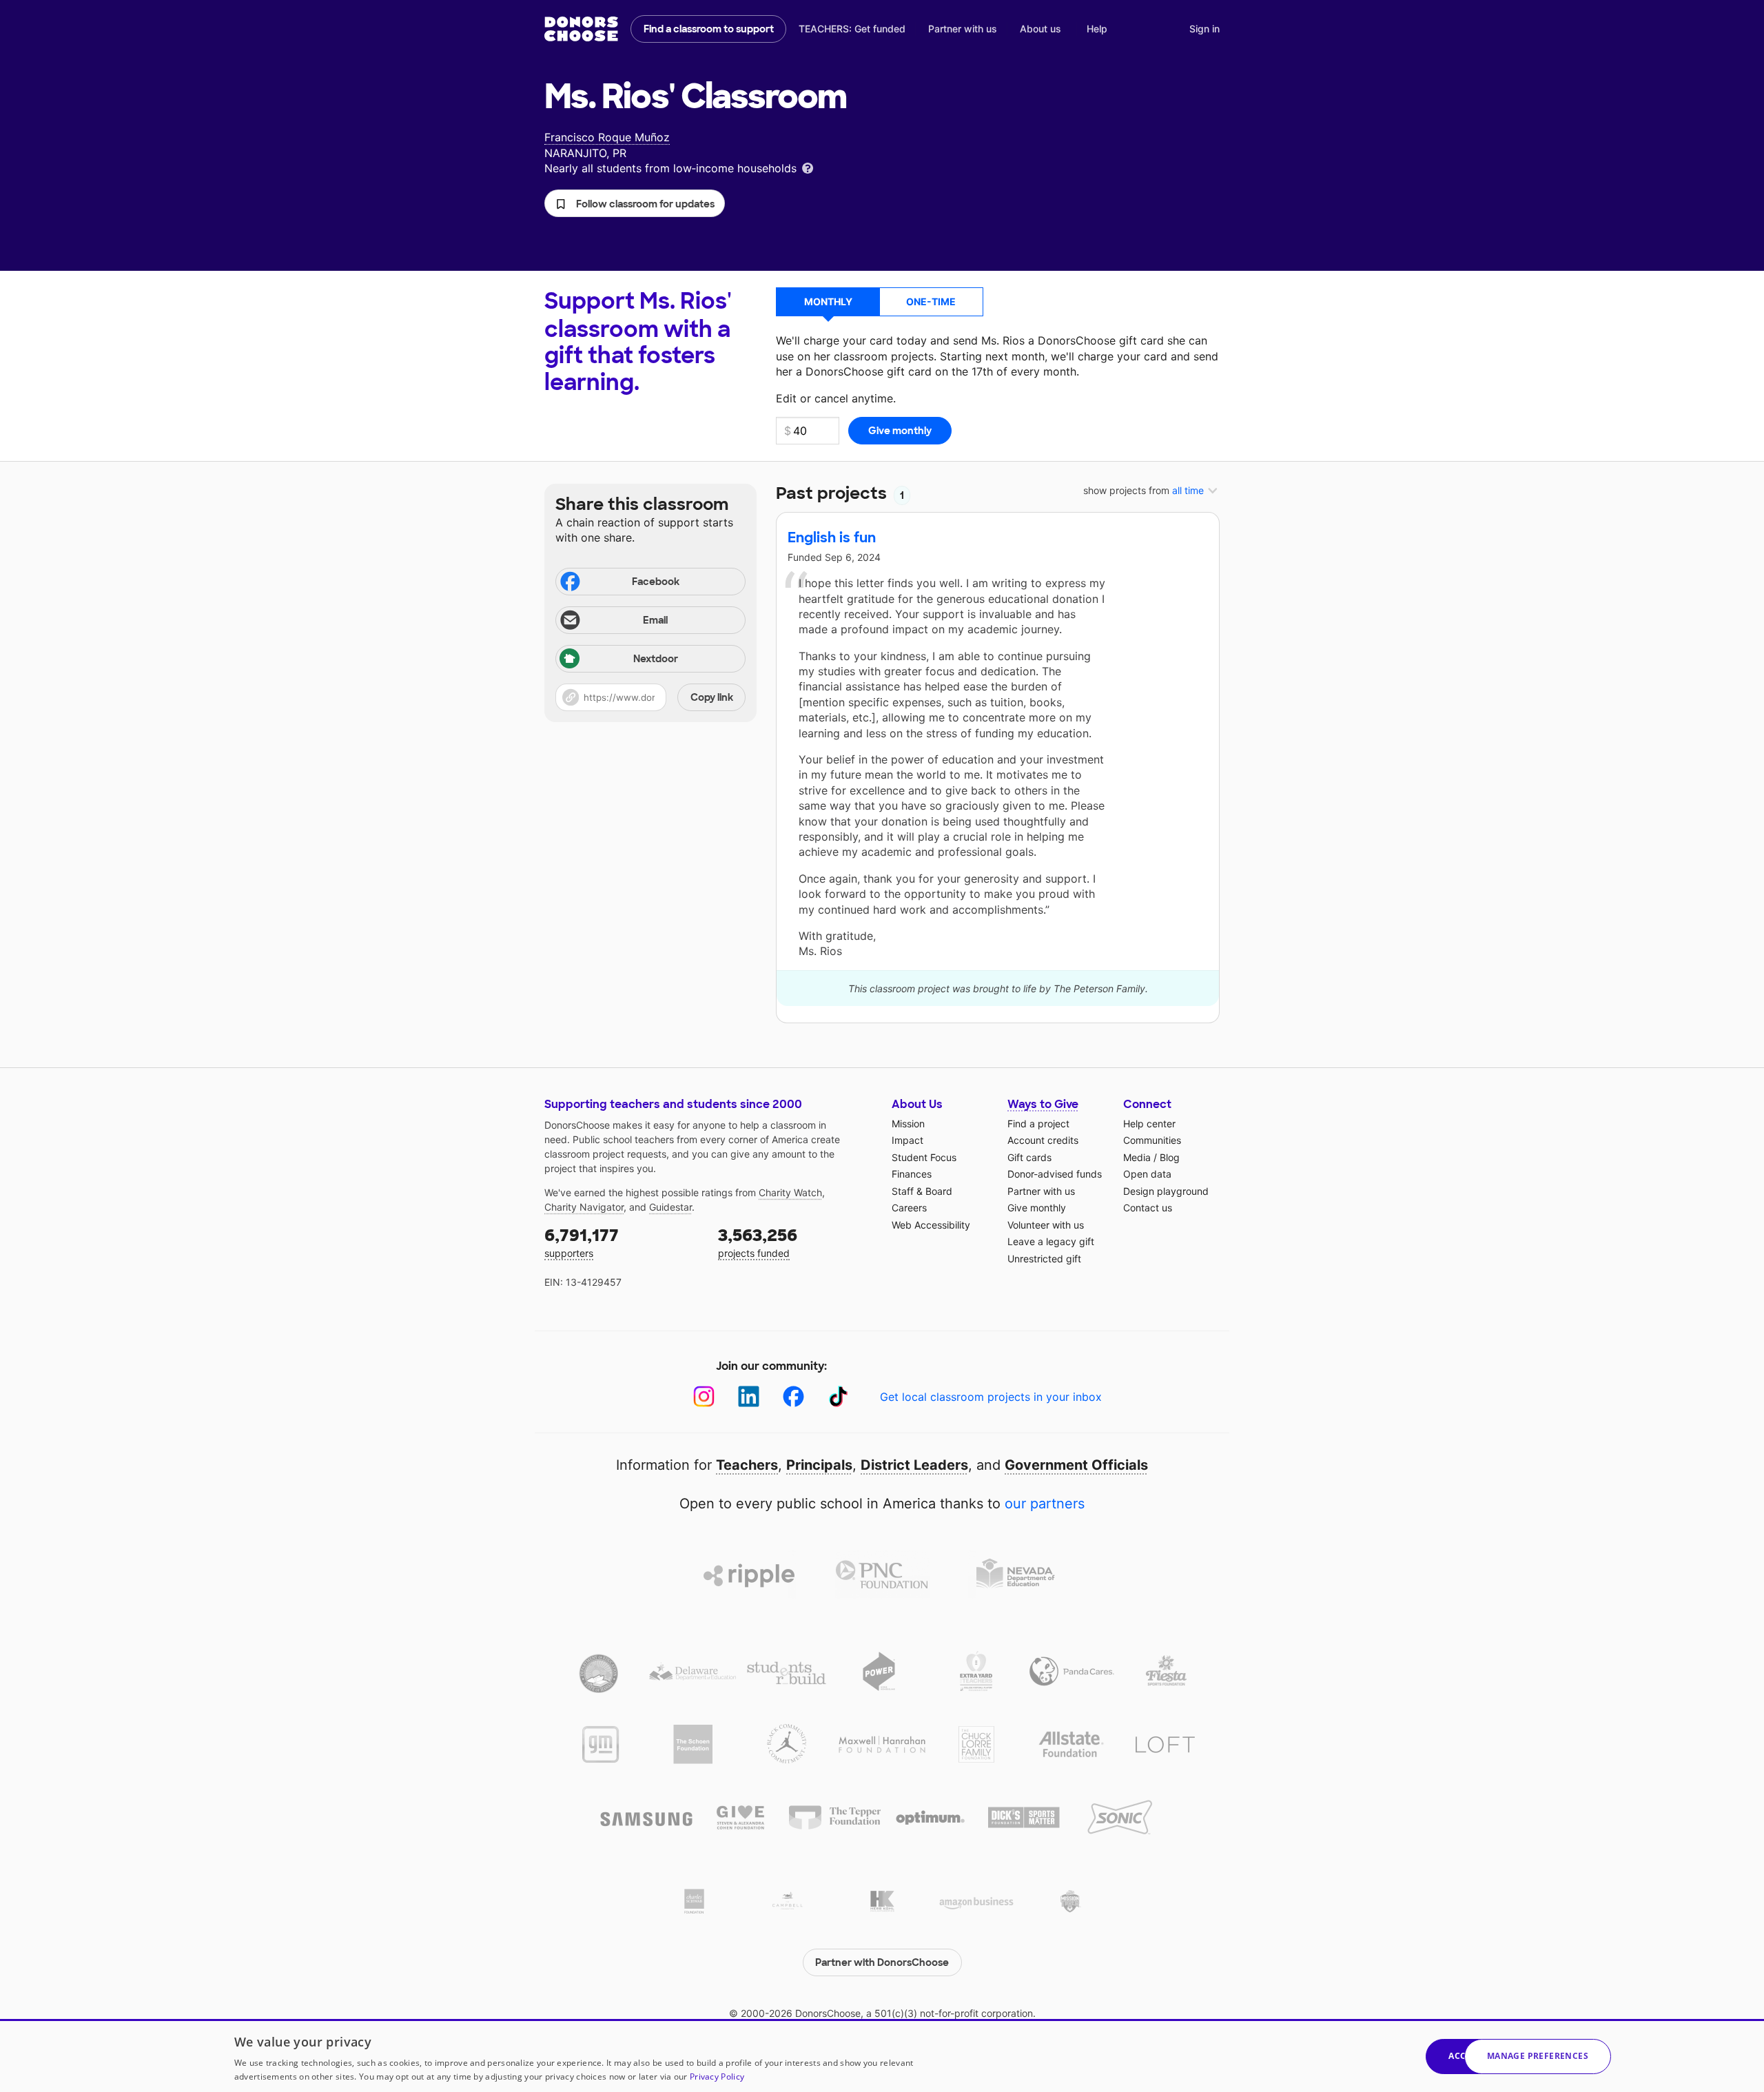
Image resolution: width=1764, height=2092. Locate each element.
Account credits (1043, 1140)
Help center (1149, 1124)
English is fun (832, 537)
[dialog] (882, 2055)
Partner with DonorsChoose (882, 1962)
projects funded (758, 1242)
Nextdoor (656, 659)
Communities (1152, 1140)
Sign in (1204, 29)
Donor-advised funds (1055, 1174)
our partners (1045, 1504)
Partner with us (963, 29)
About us (1040, 29)
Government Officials (1076, 1465)
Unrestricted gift (1044, 1259)
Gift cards (1029, 1157)
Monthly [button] (828, 301)
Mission (908, 1124)
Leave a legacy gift (1051, 1241)
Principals (819, 1465)
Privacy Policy (717, 2076)
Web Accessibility (931, 1225)
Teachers (747, 1465)
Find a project (1038, 1124)
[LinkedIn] (749, 1396)
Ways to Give (1043, 1104)
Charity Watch (790, 1192)
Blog (1170, 1157)
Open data (1147, 1174)
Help (1097, 29)
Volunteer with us (1046, 1225)
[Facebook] (793, 1396)
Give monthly (1037, 1208)
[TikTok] (838, 1396)
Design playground (1166, 1191)
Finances (912, 1174)
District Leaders (914, 1465)
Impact (907, 1140)
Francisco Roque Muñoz (607, 137)
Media (1137, 1157)
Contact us (1148, 1208)
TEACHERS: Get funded (852, 29)
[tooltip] (808, 167)
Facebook (656, 582)
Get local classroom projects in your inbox (991, 1397)
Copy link (712, 697)
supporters (582, 1242)
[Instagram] (704, 1396)
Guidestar (670, 1207)
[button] (635, 203)
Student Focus (924, 1157)
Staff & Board (922, 1191)
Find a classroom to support (709, 29)
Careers (909, 1208)
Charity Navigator (584, 1207)
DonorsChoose (581, 29)
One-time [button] (931, 301)
